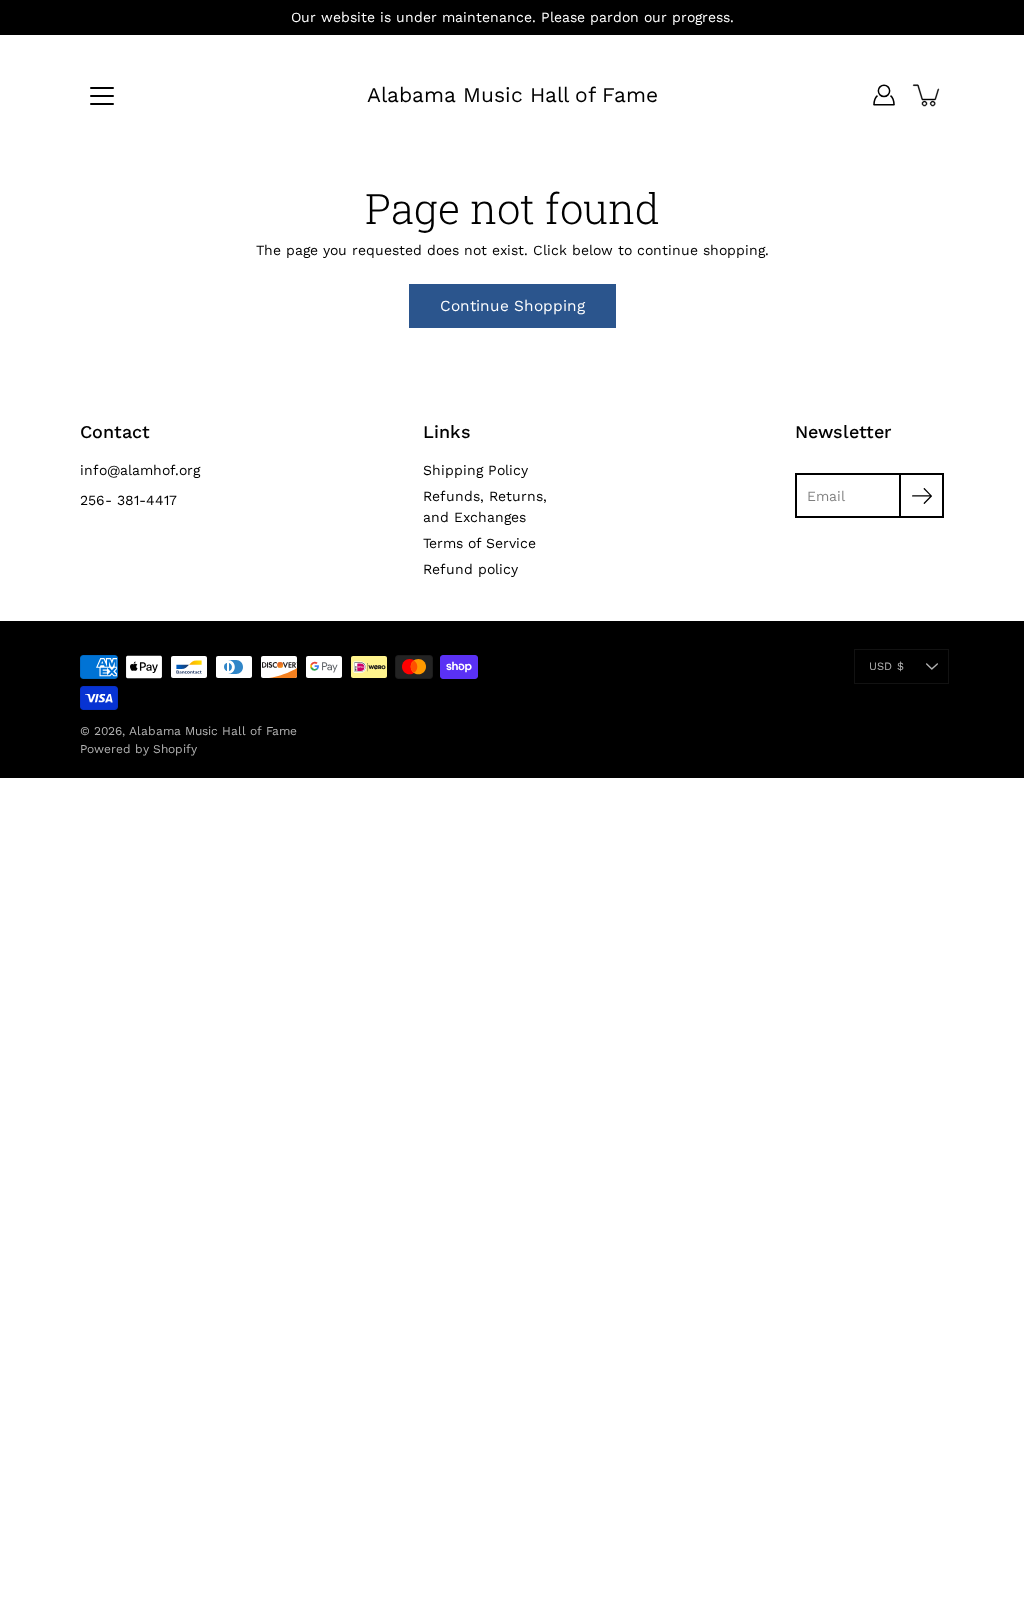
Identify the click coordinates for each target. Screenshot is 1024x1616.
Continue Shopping (512, 306)
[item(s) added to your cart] (928, 95)
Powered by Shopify (138, 749)
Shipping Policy (475, 470)
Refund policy (470, 569)
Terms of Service (479, 543)
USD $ (886, 666)
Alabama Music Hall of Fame (512, 94)
